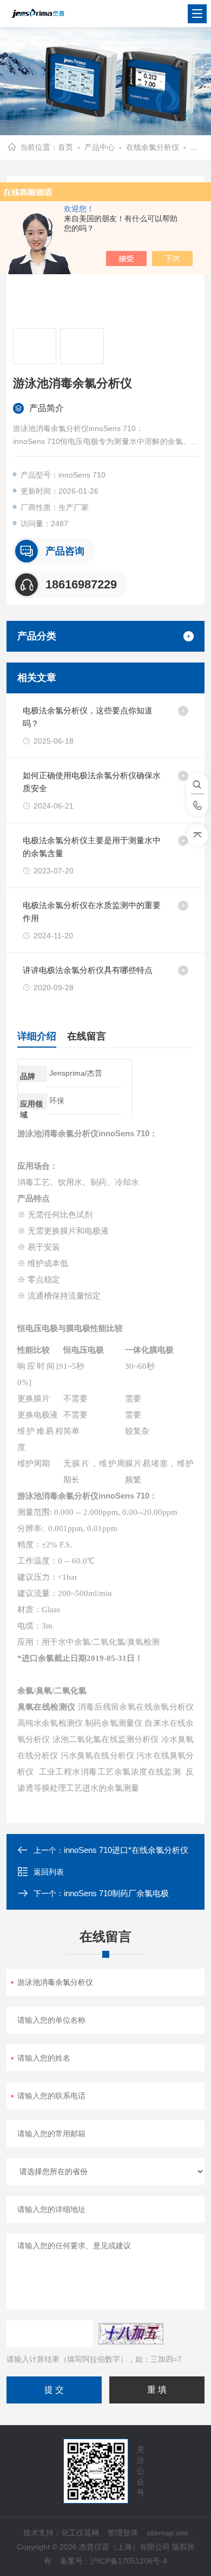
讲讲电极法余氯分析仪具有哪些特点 (88, 970)
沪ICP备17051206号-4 (129, 2561)
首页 (65, 147)
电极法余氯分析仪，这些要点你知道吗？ (88, 717)
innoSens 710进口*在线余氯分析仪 (126, 1850)
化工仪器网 (80, 2533)
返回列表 (49, 1872)
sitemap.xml (167, 2533)
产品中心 (100, 147)
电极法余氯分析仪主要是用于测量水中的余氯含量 (92, 847)
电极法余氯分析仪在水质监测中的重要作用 (92, 912)
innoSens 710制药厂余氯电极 (116, 1893)
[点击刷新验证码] (131, 2334)
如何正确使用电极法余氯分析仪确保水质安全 (92, 782)
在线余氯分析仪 (153, 147)
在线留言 (87, 1036)
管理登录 (123, 2533)
